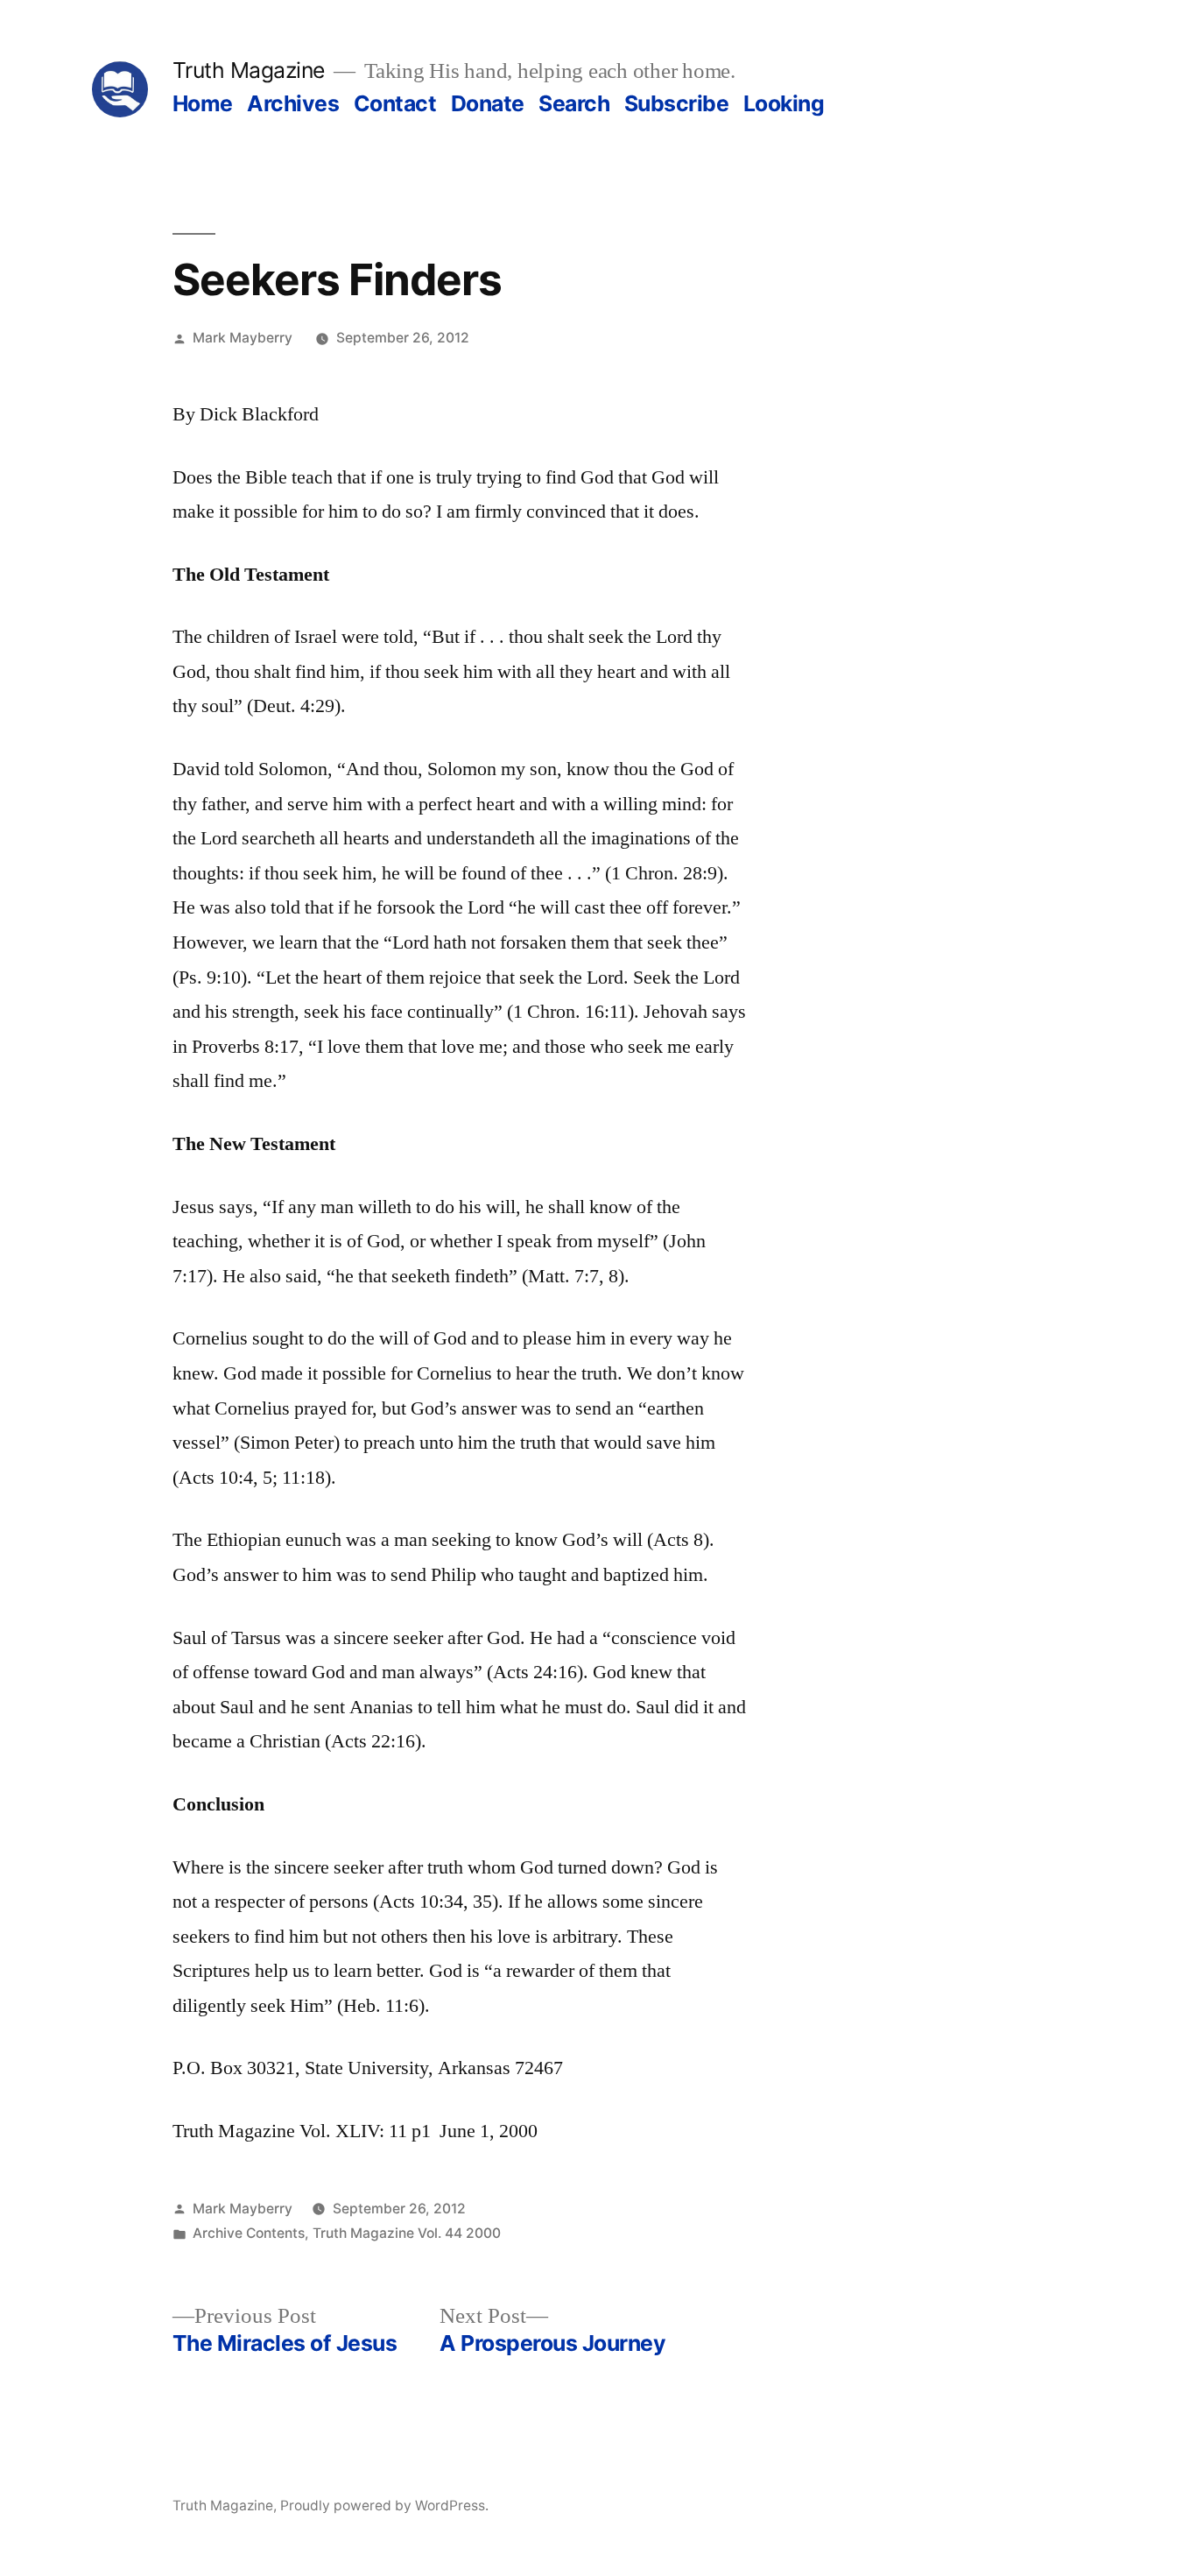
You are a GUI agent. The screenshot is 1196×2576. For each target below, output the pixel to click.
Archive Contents (249, 2233)
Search (574, 103)
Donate (488, 103)
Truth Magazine (249, 70)
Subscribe (677, 103)
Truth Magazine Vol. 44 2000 (407, 2233)
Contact (395, 103)
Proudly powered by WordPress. (384, 2505)
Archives (293, 103)
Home (203, 103)
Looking (784, 103)
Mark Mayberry (243, 338)
